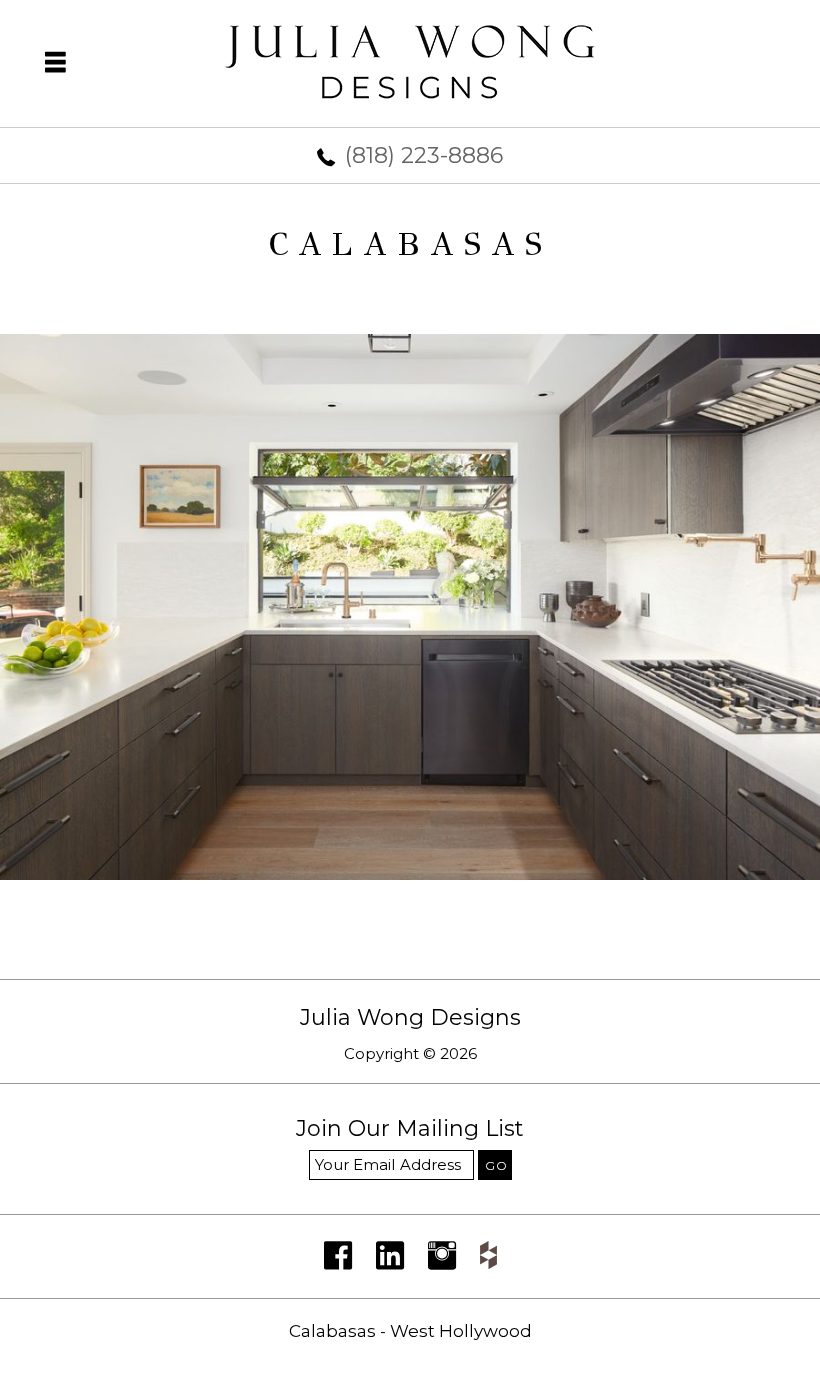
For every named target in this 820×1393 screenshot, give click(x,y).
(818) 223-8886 (424, 155)
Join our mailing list (410, 1130)
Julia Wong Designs (410, 1017)
